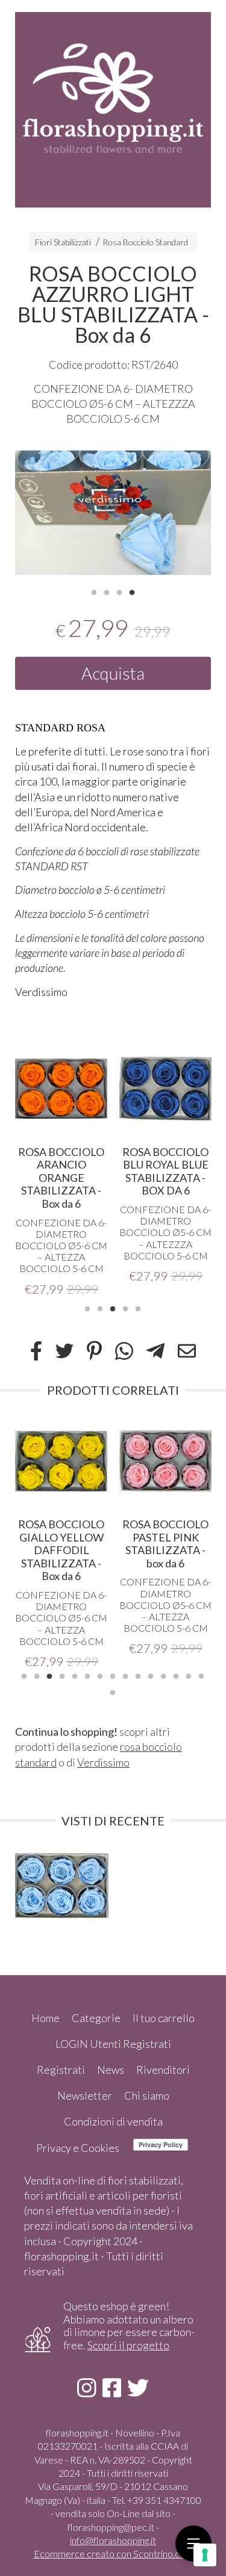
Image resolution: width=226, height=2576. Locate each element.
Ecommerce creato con (113, 2553)
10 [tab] (138, 1675)
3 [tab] (119, 591)
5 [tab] (138, 1308)
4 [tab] (132, 591)
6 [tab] (87, 1675)
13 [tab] (176, 1675)
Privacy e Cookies (78, 2148)
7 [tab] (100, 1675)
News (111, 2070)
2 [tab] (107, 591)
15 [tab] (201, 1675)
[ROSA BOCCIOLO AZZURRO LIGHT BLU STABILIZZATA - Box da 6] (113, 513)
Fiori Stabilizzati (63, 242)
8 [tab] (113, 1675)
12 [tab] (163, 1675)
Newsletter (85, 2095)
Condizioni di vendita (113, 2121)
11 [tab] (151, 1675)
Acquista (113, 673)
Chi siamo (147, 2095)
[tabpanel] (113, 513)
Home (46, 2018)
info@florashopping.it (113, 2540)
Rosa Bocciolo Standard (145, 242)
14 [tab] (189, 1675)
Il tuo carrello (164, 2018)
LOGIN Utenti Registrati (113, 2044)
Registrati (61, 2070)
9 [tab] (125, 1675)
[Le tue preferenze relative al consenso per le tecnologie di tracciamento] (205, 2555)
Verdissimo (103, 1762)
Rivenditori (163, 2070)
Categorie (96, 2018)
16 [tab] (113, 1691)
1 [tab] (94, 591)
